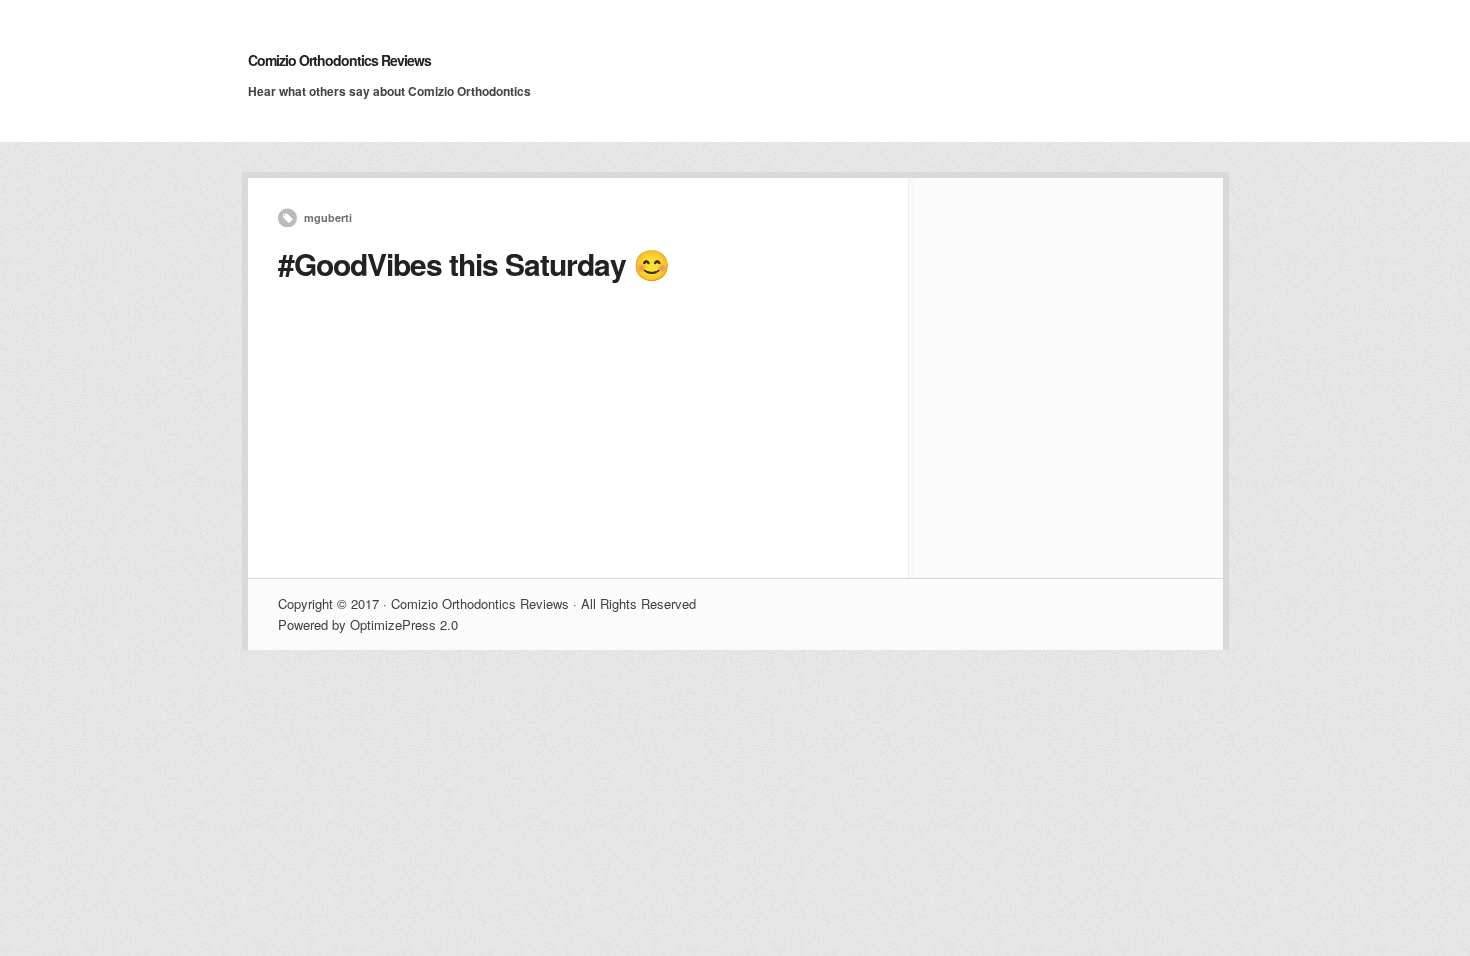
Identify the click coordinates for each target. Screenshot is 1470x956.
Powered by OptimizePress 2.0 (368, 624)
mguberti (328, 217)
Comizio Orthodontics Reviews (339, 60)
